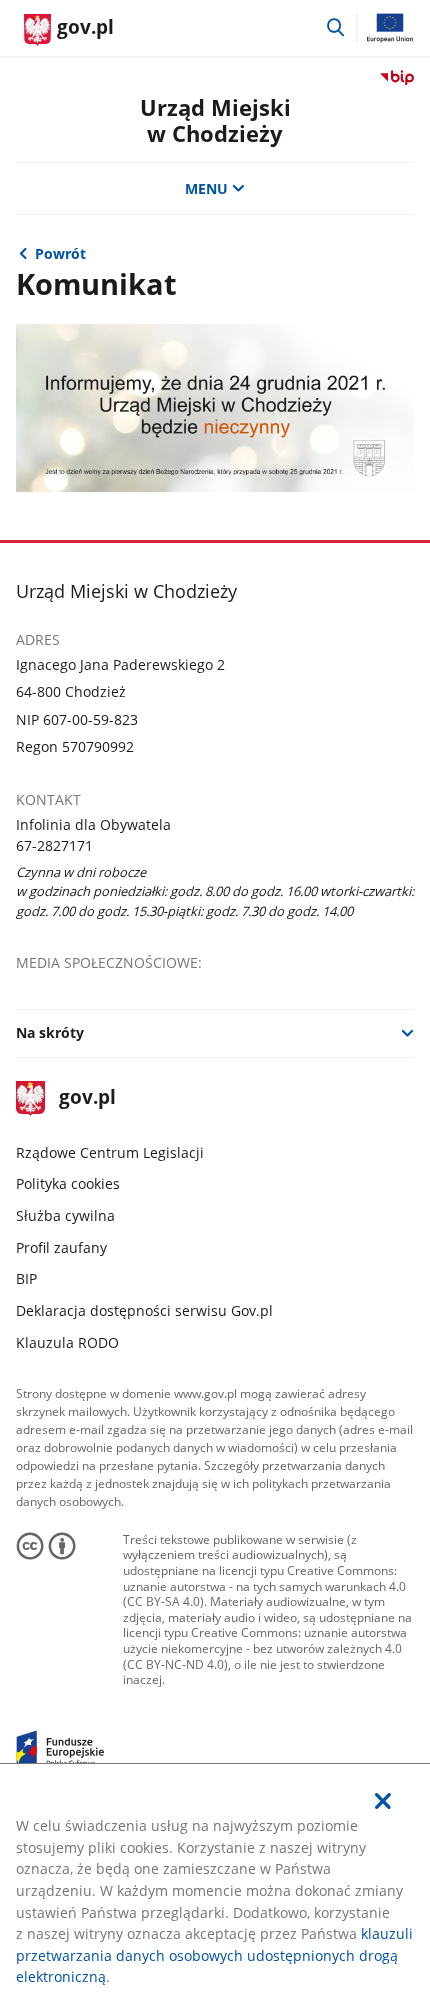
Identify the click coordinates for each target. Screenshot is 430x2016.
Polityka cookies (68, 1183)
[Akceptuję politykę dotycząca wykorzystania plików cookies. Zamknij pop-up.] (383, 1801)
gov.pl (87, 1098)
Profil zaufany (61, 1247)
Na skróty (50, 1032)
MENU (206, 188)
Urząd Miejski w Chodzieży (215, 120)
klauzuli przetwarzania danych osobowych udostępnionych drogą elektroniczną (214, 1955)
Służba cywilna (65, 1215)
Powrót (60, 253)
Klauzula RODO (67, 1342)
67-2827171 (54, 845)
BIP (26, 1278)
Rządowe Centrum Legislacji (110, 1152)
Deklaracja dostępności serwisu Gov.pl (144, 1310)
